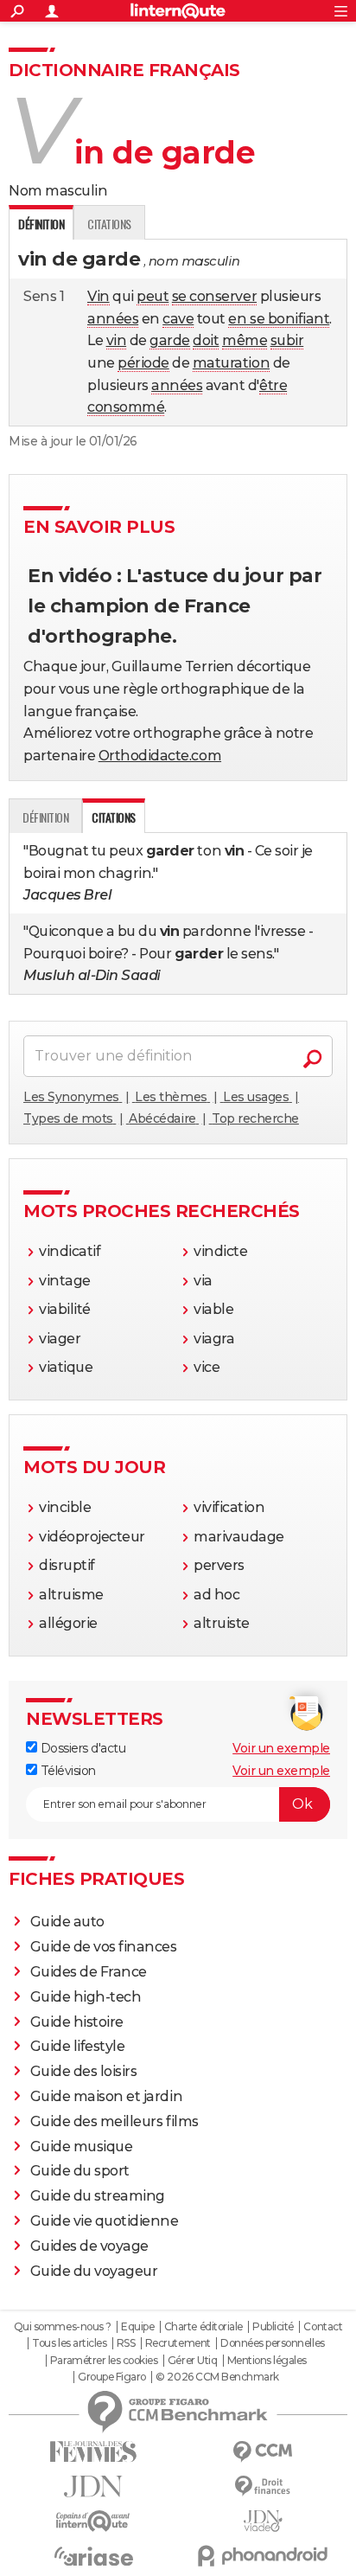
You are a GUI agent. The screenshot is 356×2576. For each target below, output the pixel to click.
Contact (323, 2327)
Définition (45, 817)
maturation (231, 363)
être (273, 385)
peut (153, 296)
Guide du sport (80, 2171)
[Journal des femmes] (93, 2452)
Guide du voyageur (94, 2271)
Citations (109, 224)
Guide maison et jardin (106, 2096)
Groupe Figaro (112, 2377)
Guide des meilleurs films (114, 2121)
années (113, 319)
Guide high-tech (86, 1997)
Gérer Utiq (192, 2361)
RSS (126, 2343)
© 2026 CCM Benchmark (217, 2377)
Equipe (137, 2327)
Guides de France (89, 1972)
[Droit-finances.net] (263, 2486)
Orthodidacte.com (160, 756)
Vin (99, 296)
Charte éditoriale (203, 2327)
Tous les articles (69, 2343)
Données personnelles (272, 2343)
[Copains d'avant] (93, 2521)
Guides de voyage (89, 2246)
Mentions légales (267, 2361)
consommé (126, 407)
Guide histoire (77, 2022)
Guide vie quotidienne (105, 2221)
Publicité (273, 2327)
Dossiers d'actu (81, 1748)
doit (206, 340)
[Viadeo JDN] (263, 2521)
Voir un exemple (281, 1748)
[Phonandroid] (263, 2556)
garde (170, 340)
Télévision (67, 1771)
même (245, 340)
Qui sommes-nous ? (63, 2327)
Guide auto (67, 1922)
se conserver (214, 296)
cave (178, 319)
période (143, 363)
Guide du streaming (98, 2196)
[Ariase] (93, 2556)
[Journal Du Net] (93, 2486)
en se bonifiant (279, 319)
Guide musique (82, 2147)
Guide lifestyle (78, 2046)
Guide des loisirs (84, 2071)
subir (287, 340)
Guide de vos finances (104, 1947)
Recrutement (178, 2343)
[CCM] (263, 2452)
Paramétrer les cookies (104, 2361)
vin (117, 340)
